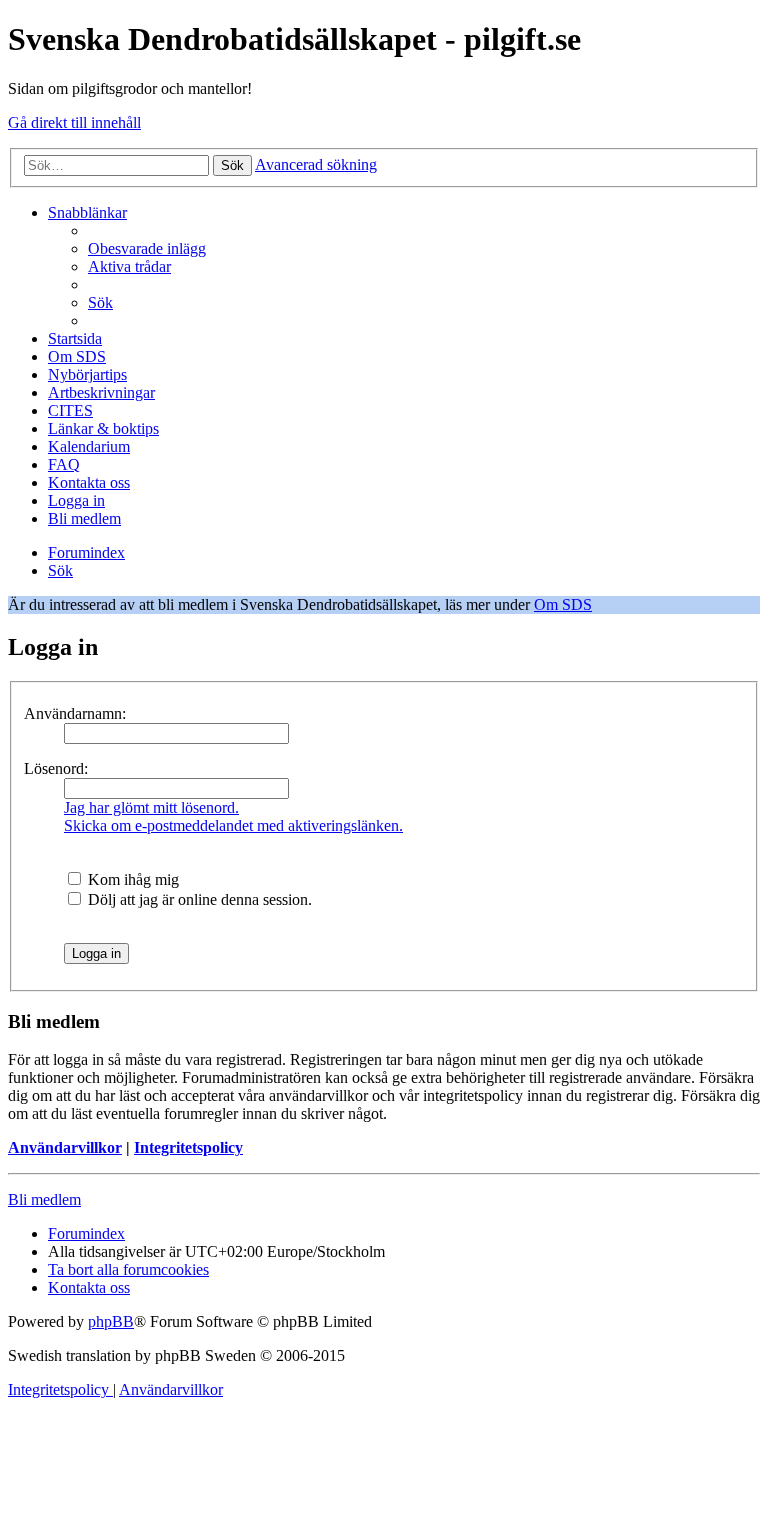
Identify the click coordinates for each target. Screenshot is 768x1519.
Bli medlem (44, 1199)
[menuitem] (147, 248)
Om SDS (563, 604)
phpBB (111, 1321)
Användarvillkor (65, 1147)
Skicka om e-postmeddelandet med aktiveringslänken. (233, 825)
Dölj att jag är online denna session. (198, 899)
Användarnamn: (75, 713)
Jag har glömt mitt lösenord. (151, 807)
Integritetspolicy (188, 1147)
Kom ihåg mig (131, 879)
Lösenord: (56, 768)
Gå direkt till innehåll (74, 122)
